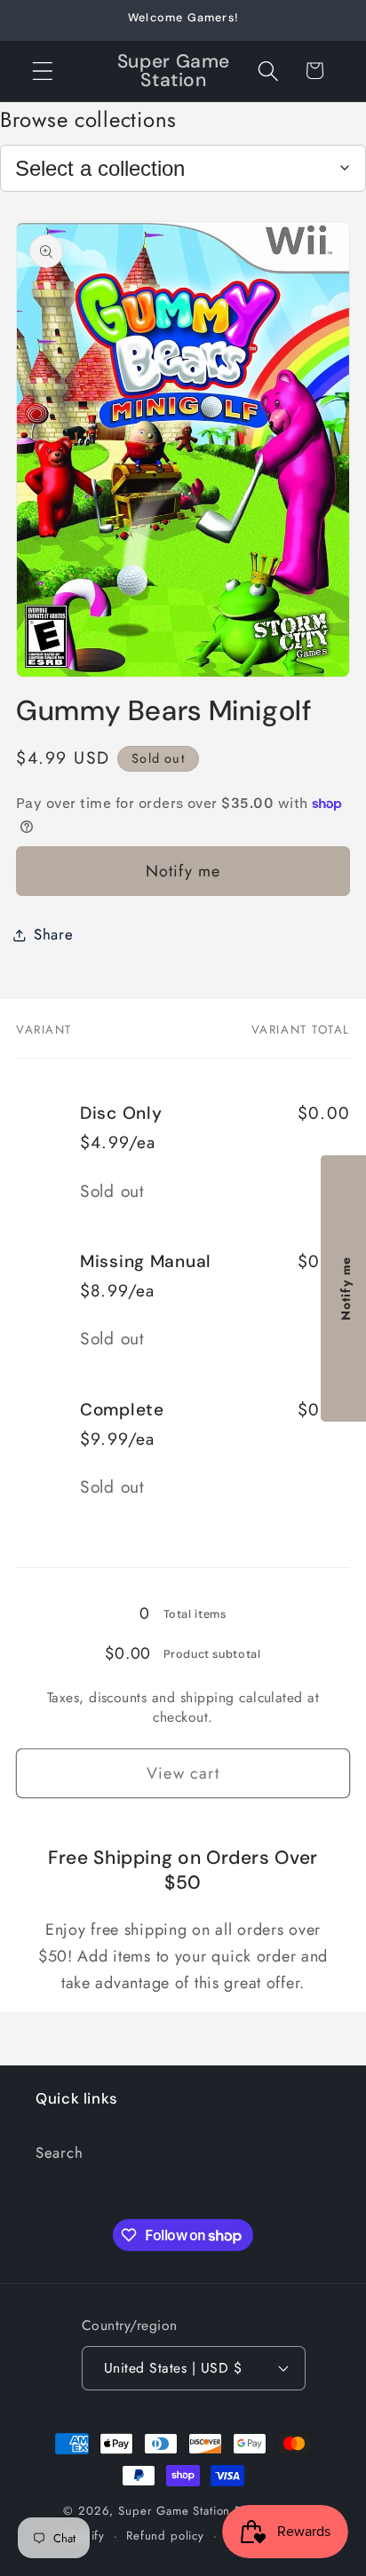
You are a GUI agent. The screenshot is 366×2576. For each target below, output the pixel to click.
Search (59, 2152)
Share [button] (54, 934)
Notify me (183, 871)
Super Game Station (174, 2511)
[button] (43, 71)
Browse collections (88, 119)
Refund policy (165, 2536)
